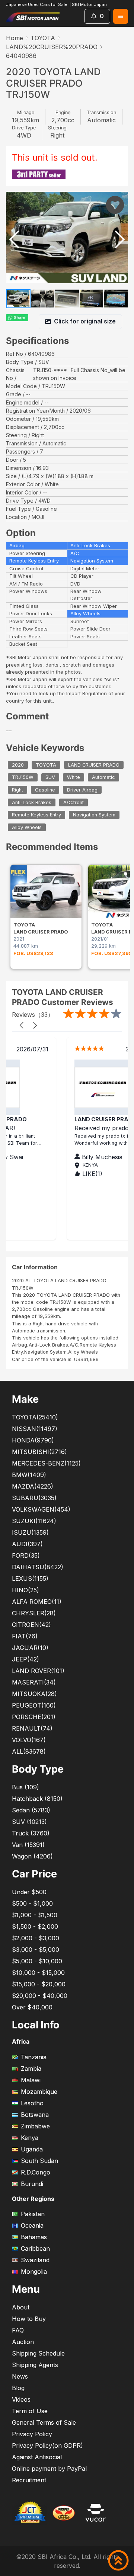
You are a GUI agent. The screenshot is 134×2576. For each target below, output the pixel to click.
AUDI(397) (27, 1544)
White (74, 778)
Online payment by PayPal (49, 2469)
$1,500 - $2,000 (35, 1927)
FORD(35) (26, 1555)
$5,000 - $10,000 (37, 1961)
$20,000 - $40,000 (40, 1996)
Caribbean (35, 2248)
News (20, 2376)
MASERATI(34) (34, 1682)
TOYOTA (43, 38)
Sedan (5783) (31, 1810)
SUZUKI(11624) (34, 1521)
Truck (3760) (31, 1833)
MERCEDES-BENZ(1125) (46, 1463)
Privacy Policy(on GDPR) (47, 2446)
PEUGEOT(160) (34, 1705)
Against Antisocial (37, 2457)
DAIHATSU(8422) (38, 1567)
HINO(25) (25, 1590)
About (21, 2307)
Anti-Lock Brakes (32, 802)
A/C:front (74, 802)
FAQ (18, 2330)
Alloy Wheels (27, 827)
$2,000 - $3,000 (36, 1938)
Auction (23, 2342)
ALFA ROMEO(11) (37, 1602)
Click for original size (85, 321)
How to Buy (29, 2319)
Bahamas (34, 2237)
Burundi (32, 2184)
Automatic (103, 778)
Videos (21, 2399)
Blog (18, 2388)
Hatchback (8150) (37, 1799)
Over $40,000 (32, 2007)
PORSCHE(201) (34, 1717)
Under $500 (29, 1892)
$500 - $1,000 (32, 1903)
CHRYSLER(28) (34, 1613)
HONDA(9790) (33, 1440)
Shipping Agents (35, 2365)
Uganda (32, 2149)
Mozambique (39, 2092)
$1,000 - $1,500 (35, 1915)
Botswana (35, 2115)
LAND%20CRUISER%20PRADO (52, 47)
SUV (50, 778)
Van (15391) (28, 1845)
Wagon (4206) (32, 1856)
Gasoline (45, 790)
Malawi (31, 2080)
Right (17, 790)
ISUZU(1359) (30, 1532)
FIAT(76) (25, 1636)
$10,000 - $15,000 (38, 1973)
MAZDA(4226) (33, 1486)
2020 (18, 765)
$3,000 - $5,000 (36, 1950)
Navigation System (94, 815)
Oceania (32, 2225)
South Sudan (39, 2161)
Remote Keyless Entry (36, 815)
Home (15, 38)
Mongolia (34, 2272)
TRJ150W (23, 778)
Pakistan (33, 2214)
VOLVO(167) (29, 1740)
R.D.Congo (36, 2172)
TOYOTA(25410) (35, 1417)
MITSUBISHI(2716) (39, 1452)
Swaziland (35, 2260)
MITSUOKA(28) (34, 1694)
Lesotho (32, 2103)
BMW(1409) (29, 1475)
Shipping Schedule (38, 2353)
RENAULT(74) (32, 1728)
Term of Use (30, 2411)
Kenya (30, 2138)
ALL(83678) (29, 1751)
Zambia (31, 2069)
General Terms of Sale (44, 2422)
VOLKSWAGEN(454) (41, 1509)
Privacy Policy (32, 2434)
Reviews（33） (33, 1015)
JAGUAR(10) (30, 1648)
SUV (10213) (29, 1822)
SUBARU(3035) (34, 1498)
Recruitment (29, 2480)
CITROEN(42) (31, 1625)
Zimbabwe (35, 2126)
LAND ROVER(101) (38, 1671)
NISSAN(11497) (35, 1429)
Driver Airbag (82, 790)
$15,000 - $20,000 (39, 1984)
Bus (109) (25, 1787)
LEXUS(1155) (30, 1579)
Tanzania (34, 2057)
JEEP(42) (25, 1659)
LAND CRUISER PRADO (94, 765)
